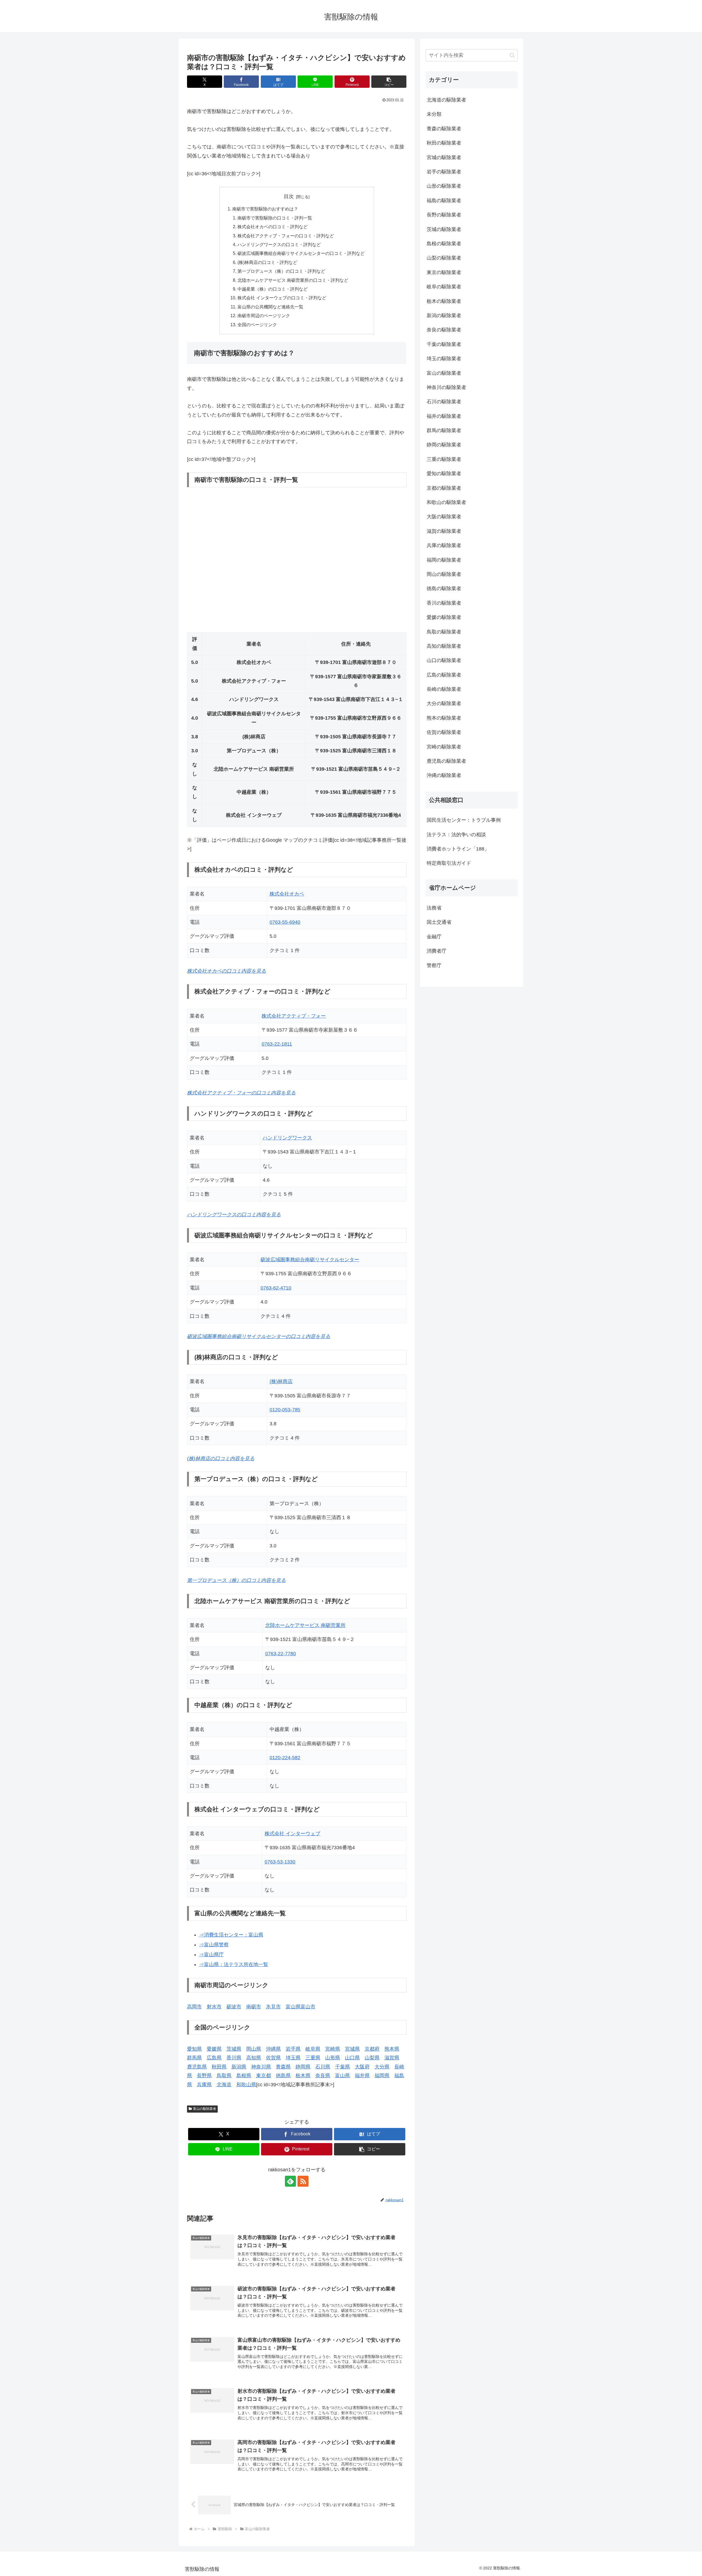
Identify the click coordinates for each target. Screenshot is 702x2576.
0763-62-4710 (276, 1288)
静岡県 (303, 2067)
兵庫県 (204, 2085)
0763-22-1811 (277, 1044)
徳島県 (283, 2076)
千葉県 (342, 2067)
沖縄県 (273, 2049)
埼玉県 (293, 2058)
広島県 (214, 2058)
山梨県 (372, 2058)
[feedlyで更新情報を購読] (290, 2181)
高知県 (254, 2058)
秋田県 (219, 2067)
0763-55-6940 (285, 922)
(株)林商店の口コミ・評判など (267, 262)
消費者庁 (437, 951)
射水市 (214, 2007)
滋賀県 (392, 2058)
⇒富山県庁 (211, 1955)
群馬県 (194, 2058)
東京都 (264, 2076)
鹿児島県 (197, 2067)
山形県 (333, 2058)
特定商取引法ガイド (449, 863)
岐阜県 (313, 2049)
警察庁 (434, 965)
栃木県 (303, 2076)
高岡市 (194, 2007)
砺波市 (234, 2007)
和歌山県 (246, 2085)
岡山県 (254, 2049)
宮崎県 (333, 2049)
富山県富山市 (301, 2007)
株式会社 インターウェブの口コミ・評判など (282, 298)
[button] (389, 82)
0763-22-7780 (281, 1654)
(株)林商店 (281, 1381)
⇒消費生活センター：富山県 (231, 1935)
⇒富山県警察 (214, 1945)
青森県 (283, 2067)
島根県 (244, 2076)
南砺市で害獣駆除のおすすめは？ (265, 209)
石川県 (323, 2067)
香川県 (234, 2058)
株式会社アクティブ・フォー (294, 1016)
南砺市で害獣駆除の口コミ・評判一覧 (275, 218)
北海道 (224, 2085)
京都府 (372, 2049)
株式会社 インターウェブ (292, 1834)
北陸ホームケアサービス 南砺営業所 (305, 1625)
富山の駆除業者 (205, 2109)
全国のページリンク (257, 325)
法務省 (434, 908)
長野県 (204, 2076)
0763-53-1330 (280, 1862)
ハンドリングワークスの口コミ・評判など (279, 244)
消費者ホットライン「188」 (458, 849)
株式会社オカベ (287, 894)
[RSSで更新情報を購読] (303, 2181)
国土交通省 (439, 922)
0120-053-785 (285, 1410)
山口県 (352, 2058)
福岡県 (382, 2076)
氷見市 (273, 2007)
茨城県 (234, 2049)
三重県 (313, 2058)
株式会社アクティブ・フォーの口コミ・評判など (286, 236)
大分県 (382, 2067)
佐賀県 (273, 2058)
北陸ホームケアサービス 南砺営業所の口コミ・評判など (293, 280)
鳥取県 (224, 2076)
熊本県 (392, 2049)
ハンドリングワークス (287, 1138)
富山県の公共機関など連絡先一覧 (270, 307)
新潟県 (239, 2067)
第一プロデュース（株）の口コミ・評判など (281, 271)
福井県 (362, 2076)
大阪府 (362, 2067)
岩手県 (293, 2049)
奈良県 (323, 2076)
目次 (289, 196)
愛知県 (194, 2049)
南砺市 (254, 2007)
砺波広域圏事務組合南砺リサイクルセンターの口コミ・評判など (301, 253)
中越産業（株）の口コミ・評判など (273, 289)
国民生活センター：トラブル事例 (464, 820)
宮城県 (352, 2049)
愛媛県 (214, 2049)
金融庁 (434, 937)
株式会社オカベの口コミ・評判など (273, 227)
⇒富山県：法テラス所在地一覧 (234, 1964)
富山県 (342, 2076)
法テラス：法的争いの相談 (456, 835)
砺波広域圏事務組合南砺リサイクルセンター (310, 1260)
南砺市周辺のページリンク (264, 316)
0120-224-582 (285, 1758)
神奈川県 (261, 2067)
